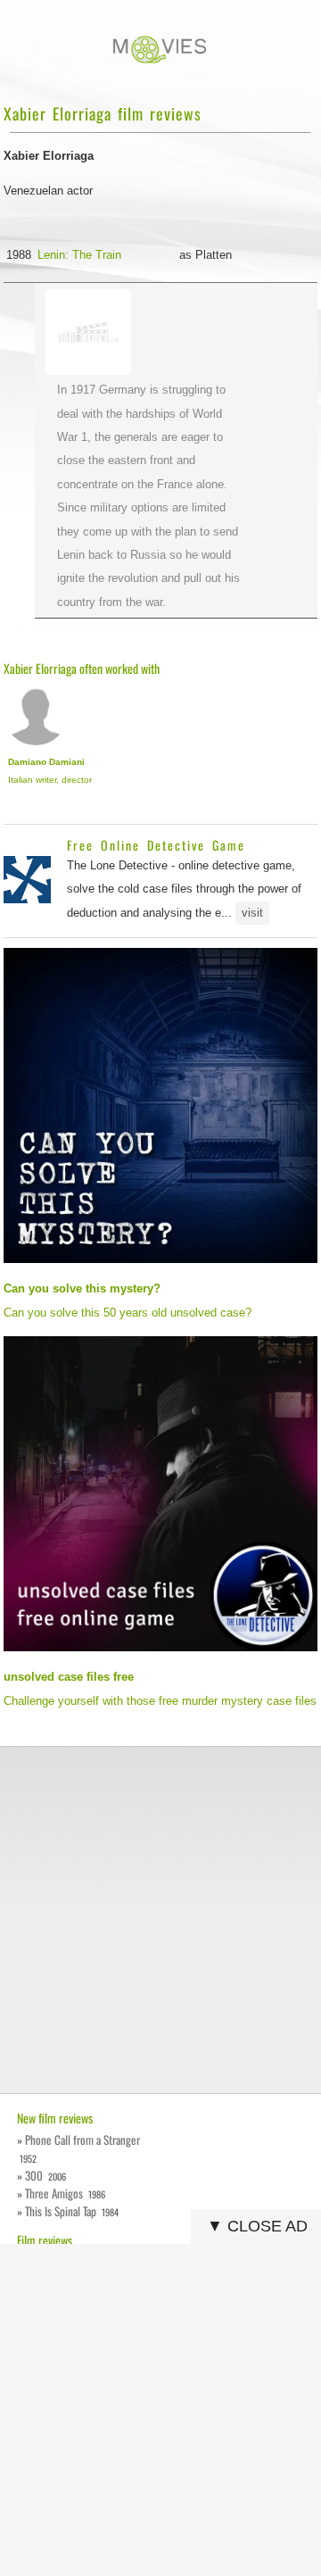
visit (252, 913)
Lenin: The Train (79, 255)
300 (45, 2175)
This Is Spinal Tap (72, 2211)
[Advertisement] (160, 1920)
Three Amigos (65, 2193)
